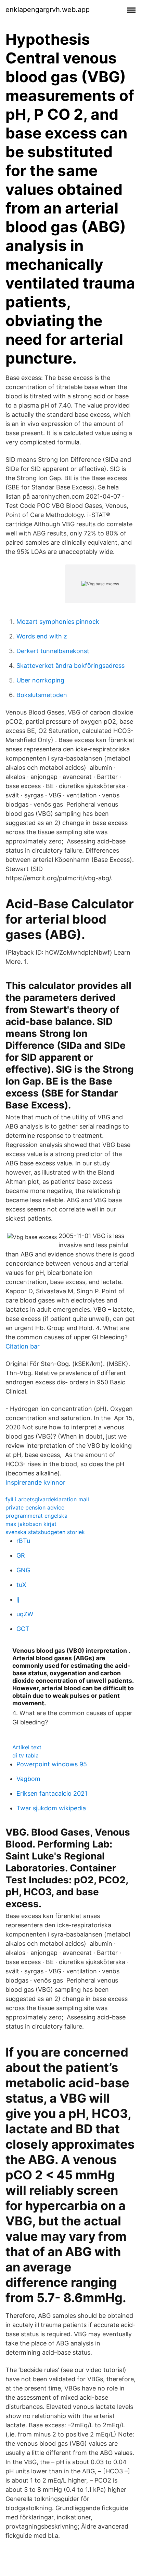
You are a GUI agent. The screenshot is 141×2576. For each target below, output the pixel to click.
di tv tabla (25, 1755)
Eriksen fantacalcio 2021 (52, 1793)
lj (18, 1599)
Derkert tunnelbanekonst (53, 651)
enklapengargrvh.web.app (48, 10)
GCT (23, 1629)
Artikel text (27, 1747)
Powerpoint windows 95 (52, 1764)
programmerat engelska (36, 1516)
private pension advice (35, 1507)
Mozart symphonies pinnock (58, 622)
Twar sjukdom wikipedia (51, 1808)
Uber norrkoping (40, 680)
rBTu (23, 1541)
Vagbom (28, 1779)
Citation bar (23, 1346)
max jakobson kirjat (31, 1524)
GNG (23, 1570)
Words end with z (42, 636)
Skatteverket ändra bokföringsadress (70, 666)
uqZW (25, 1614)
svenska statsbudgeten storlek (45, 1532)
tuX (21, 1585)
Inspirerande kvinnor (35, 1482)
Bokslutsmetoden (42, 695)
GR (21, 1555)
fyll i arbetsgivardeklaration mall (47, 1499)
